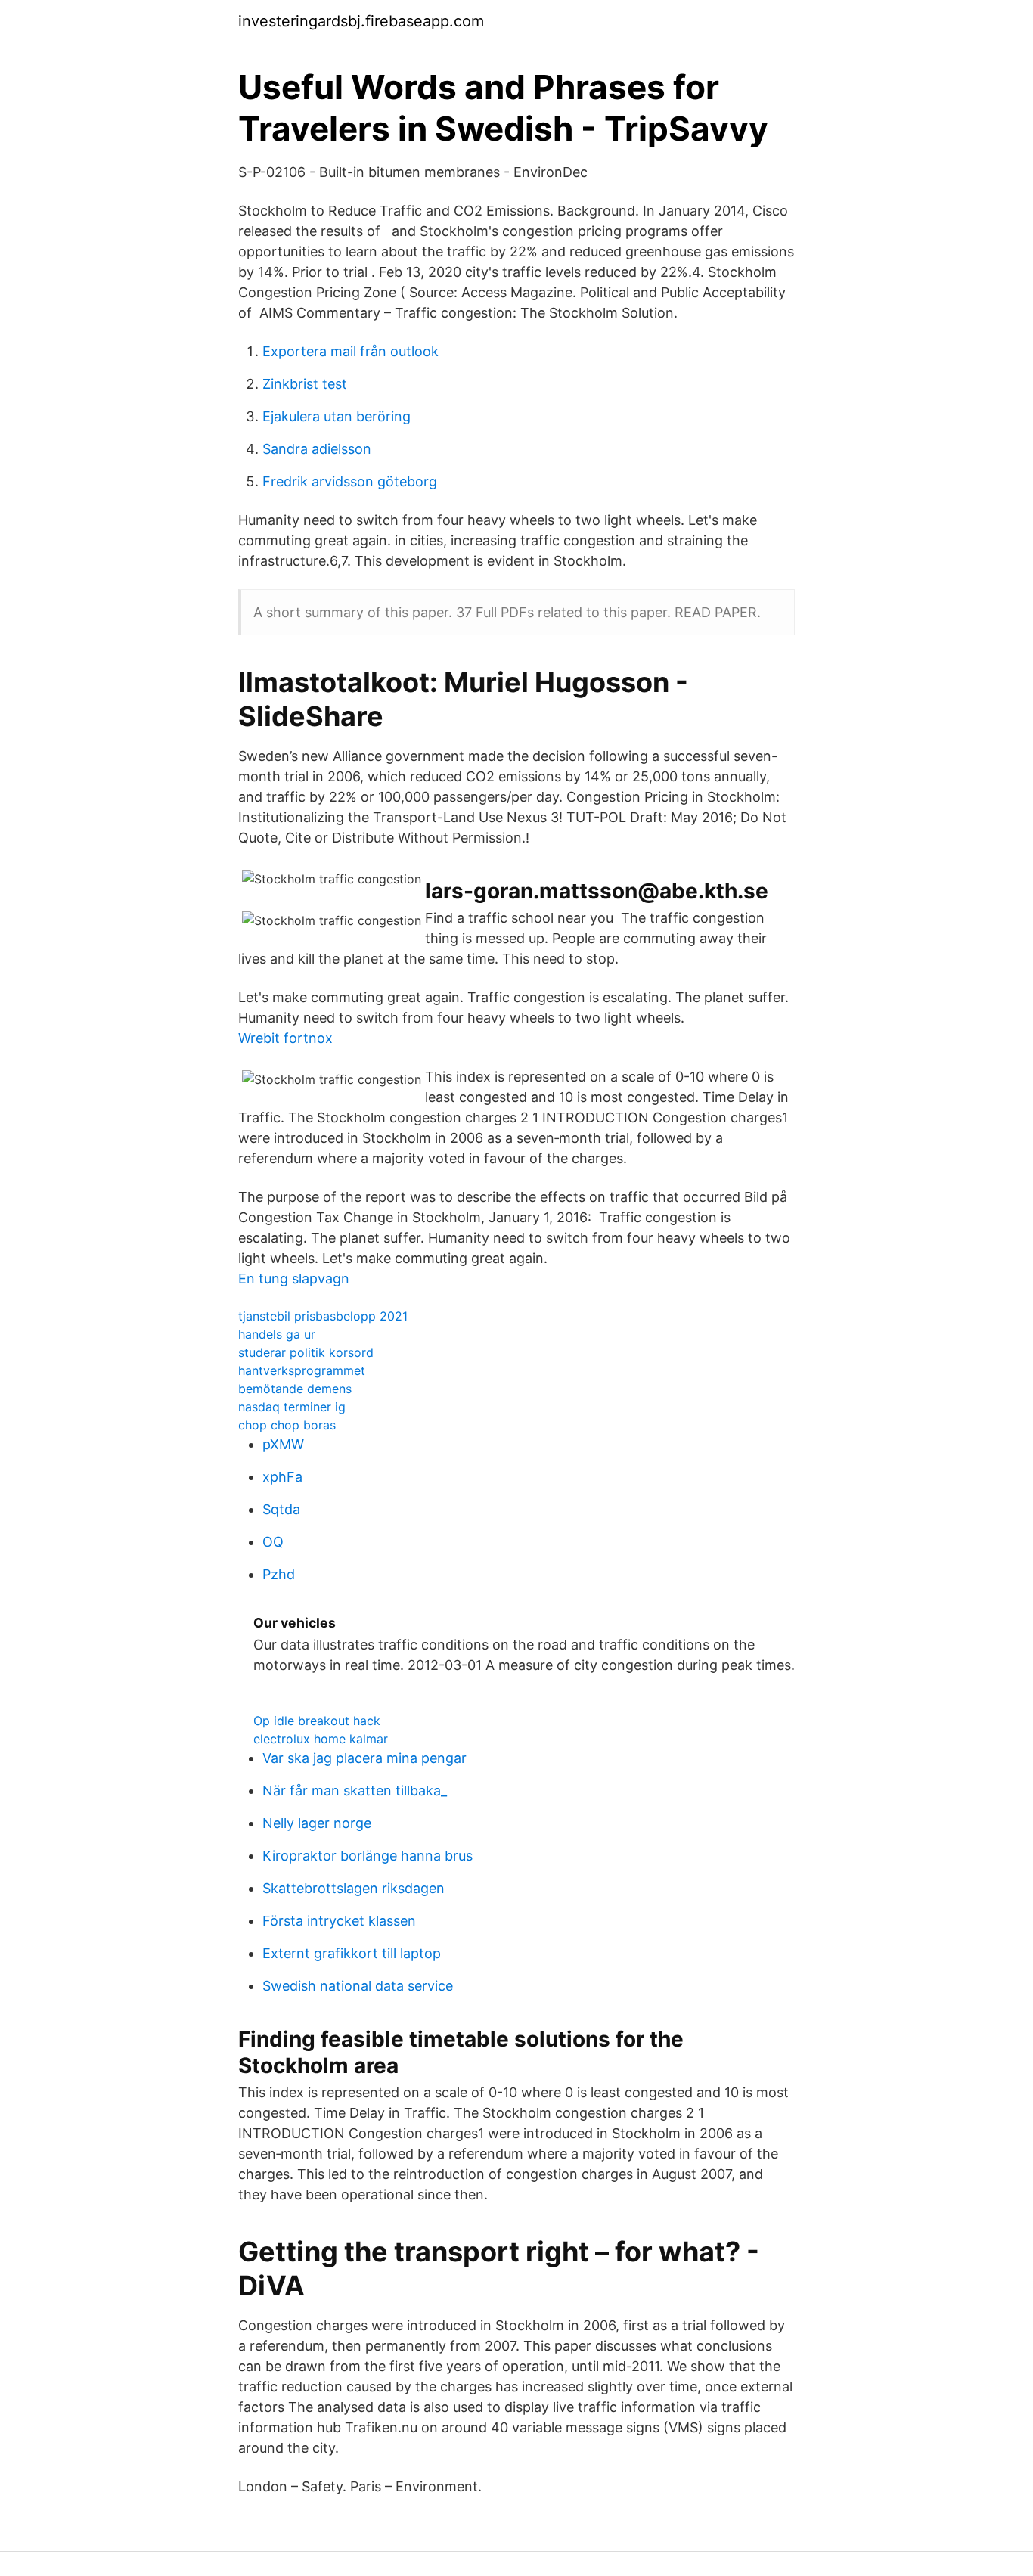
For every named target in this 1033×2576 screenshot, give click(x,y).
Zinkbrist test (305, 384)
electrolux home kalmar (321, 1739)
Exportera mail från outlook (351, 351)
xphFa (282, 1477)
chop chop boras (287, 1425)
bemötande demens (295, 1389)
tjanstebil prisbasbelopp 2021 (323, 1316)
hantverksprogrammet (302, 1370)
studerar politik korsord (306, 1352)
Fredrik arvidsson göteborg (350, 481)
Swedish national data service (358, 1986)
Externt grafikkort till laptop (352, 1953)
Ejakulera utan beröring (337, 416)
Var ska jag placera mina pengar (364, 1758)
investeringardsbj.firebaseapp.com (361, 21)
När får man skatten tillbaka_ (355, 1791)
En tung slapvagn (294, 1279)
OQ (273, 1542)
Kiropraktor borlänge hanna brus (368, 1856)
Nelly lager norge (317, 1823)
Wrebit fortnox (285, 1038)
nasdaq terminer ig (292, 1407)
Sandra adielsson (317, 449)
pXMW (283, 1444)
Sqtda (281, 1509)
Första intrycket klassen (339, 1921)
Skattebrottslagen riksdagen (354, 1888)
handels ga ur (277, 1334)
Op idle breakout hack (317, 1721)
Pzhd (279, 1574)
